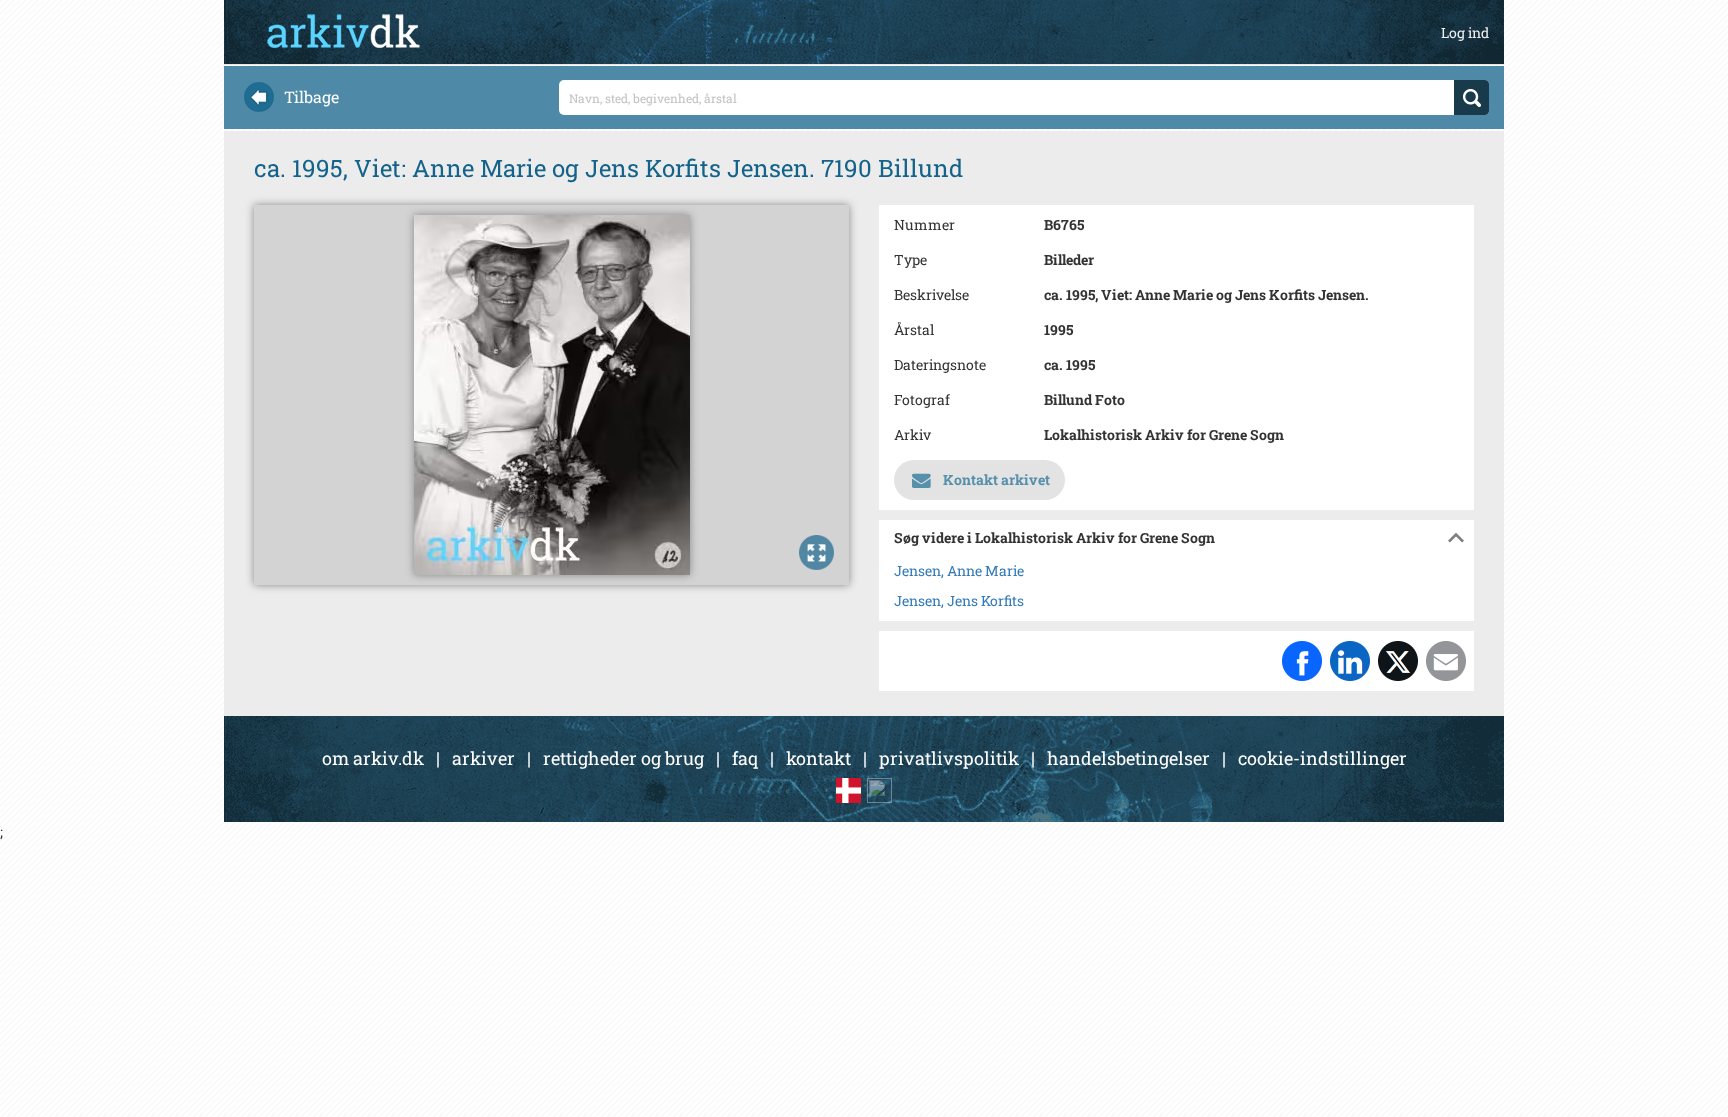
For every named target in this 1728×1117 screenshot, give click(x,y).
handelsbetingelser (1128, 758)
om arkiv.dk (373, 758)
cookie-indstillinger (1322, 758)
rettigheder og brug (623, 758)
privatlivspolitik (949, 758)
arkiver (483, 758)
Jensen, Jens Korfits (959, 600)
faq (745, 758)
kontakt (818, 758)
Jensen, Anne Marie (959, 570)
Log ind (1465, 32)
